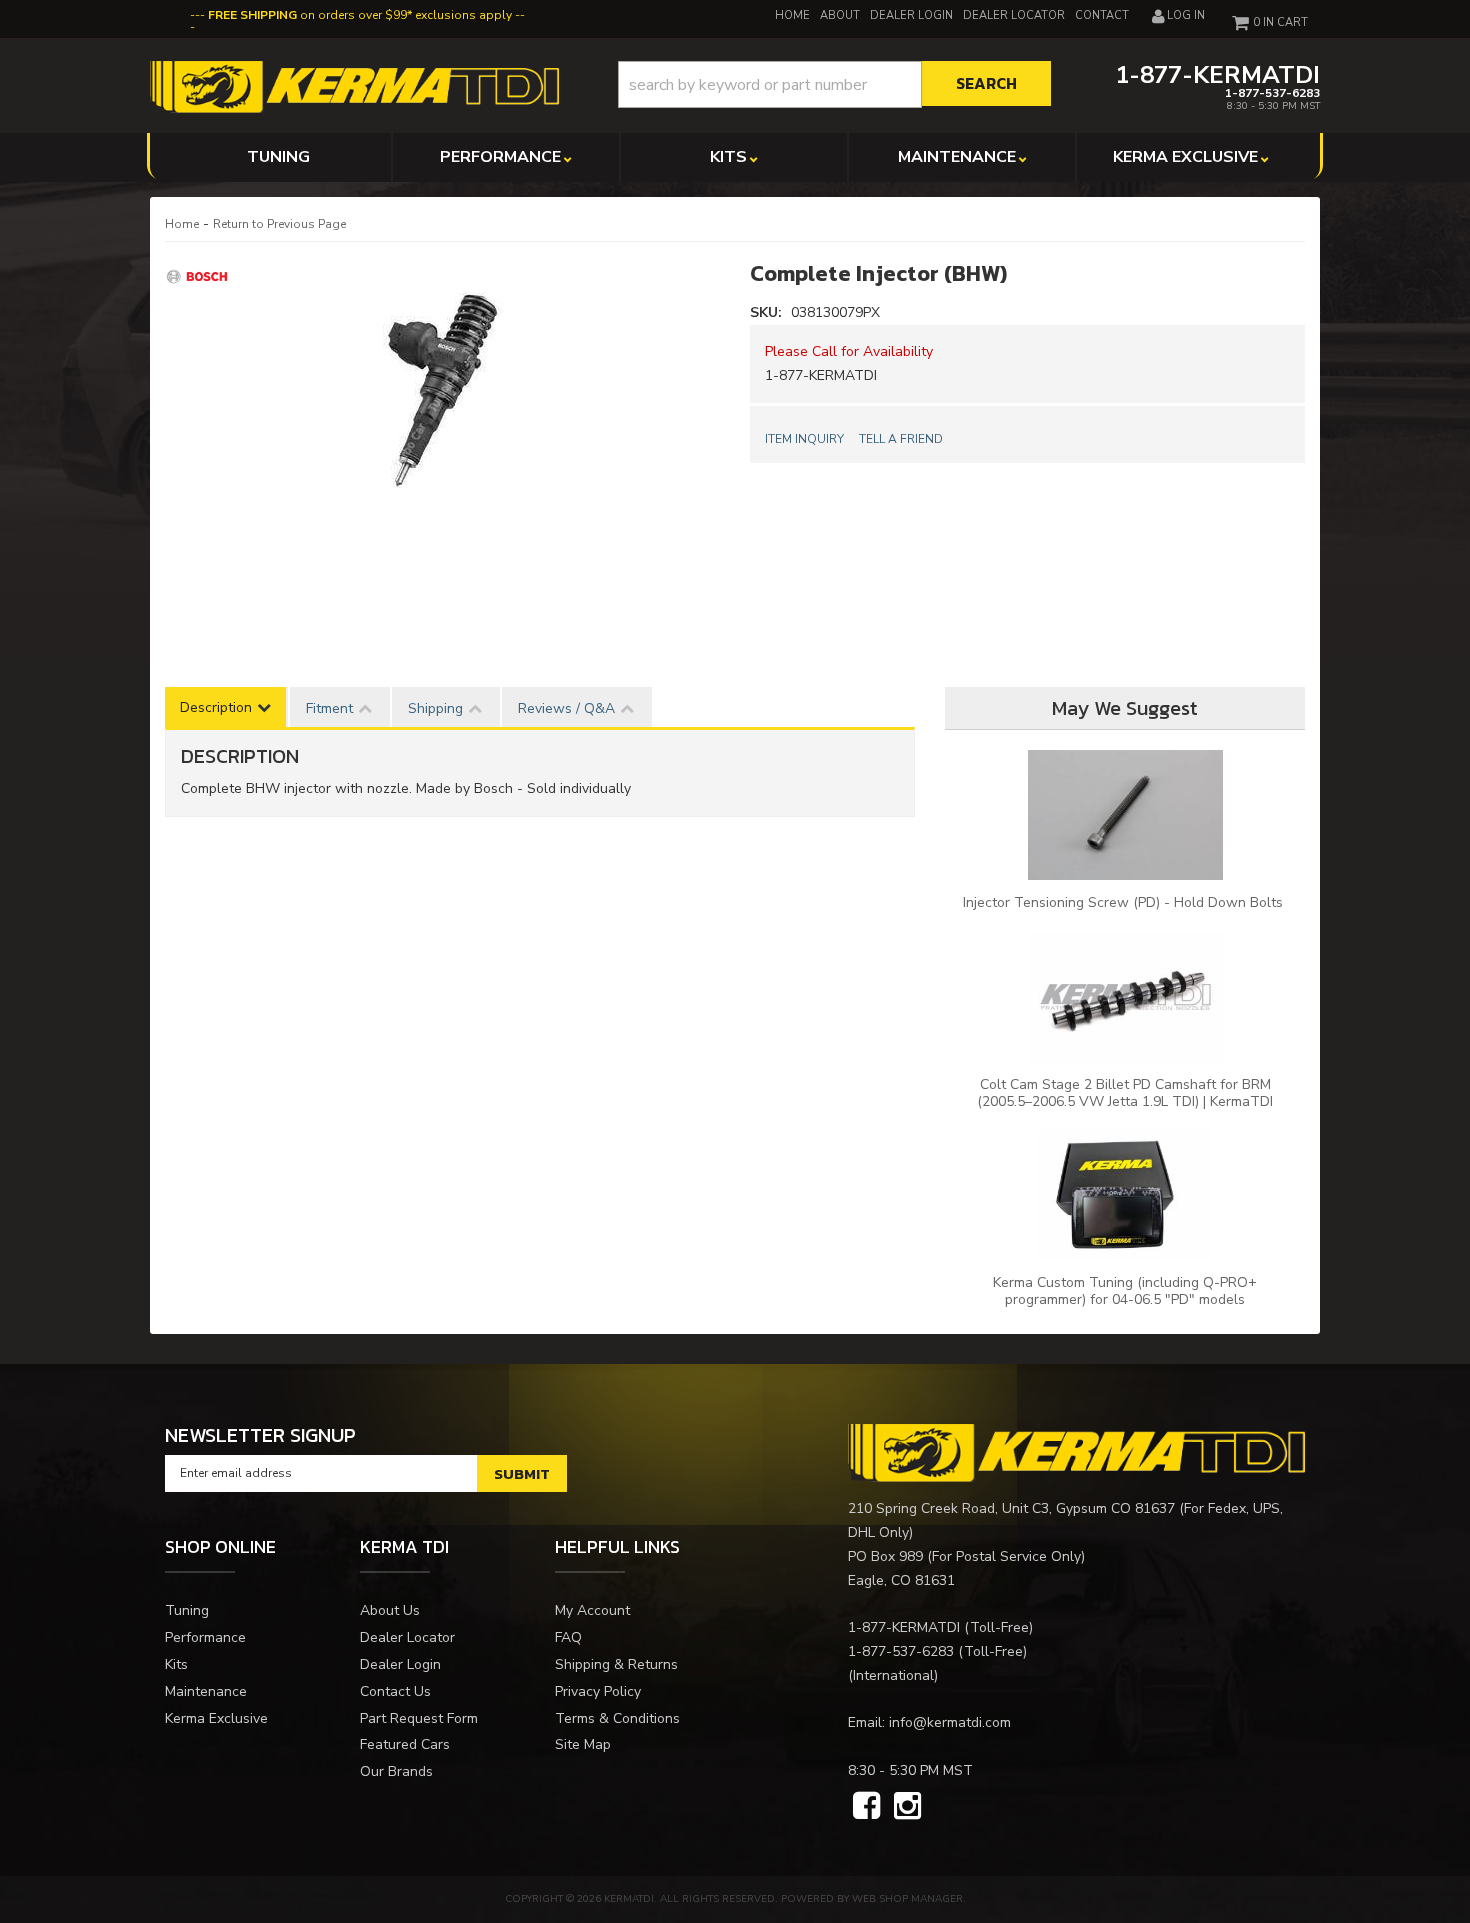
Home (182, 224)
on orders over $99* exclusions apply (360, 15)
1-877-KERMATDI (904, 1627)
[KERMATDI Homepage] (354, 85)
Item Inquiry (804, 439)
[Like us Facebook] (866, 1807)
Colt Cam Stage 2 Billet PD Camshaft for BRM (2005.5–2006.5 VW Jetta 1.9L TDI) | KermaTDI (1125, 1093)
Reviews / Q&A (566, 708)
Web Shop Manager (907, 1899)
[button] (834, 84)
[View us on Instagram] (907, 1807)
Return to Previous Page (279, 224)
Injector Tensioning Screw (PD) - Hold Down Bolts (1125, 902)
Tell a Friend (901, 439)
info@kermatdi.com (950, 1722)
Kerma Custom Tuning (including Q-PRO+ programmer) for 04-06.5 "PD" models (1125, 1291)
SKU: (768, 312)
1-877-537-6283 (901, 1651)
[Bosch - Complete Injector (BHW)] (200, 275)
